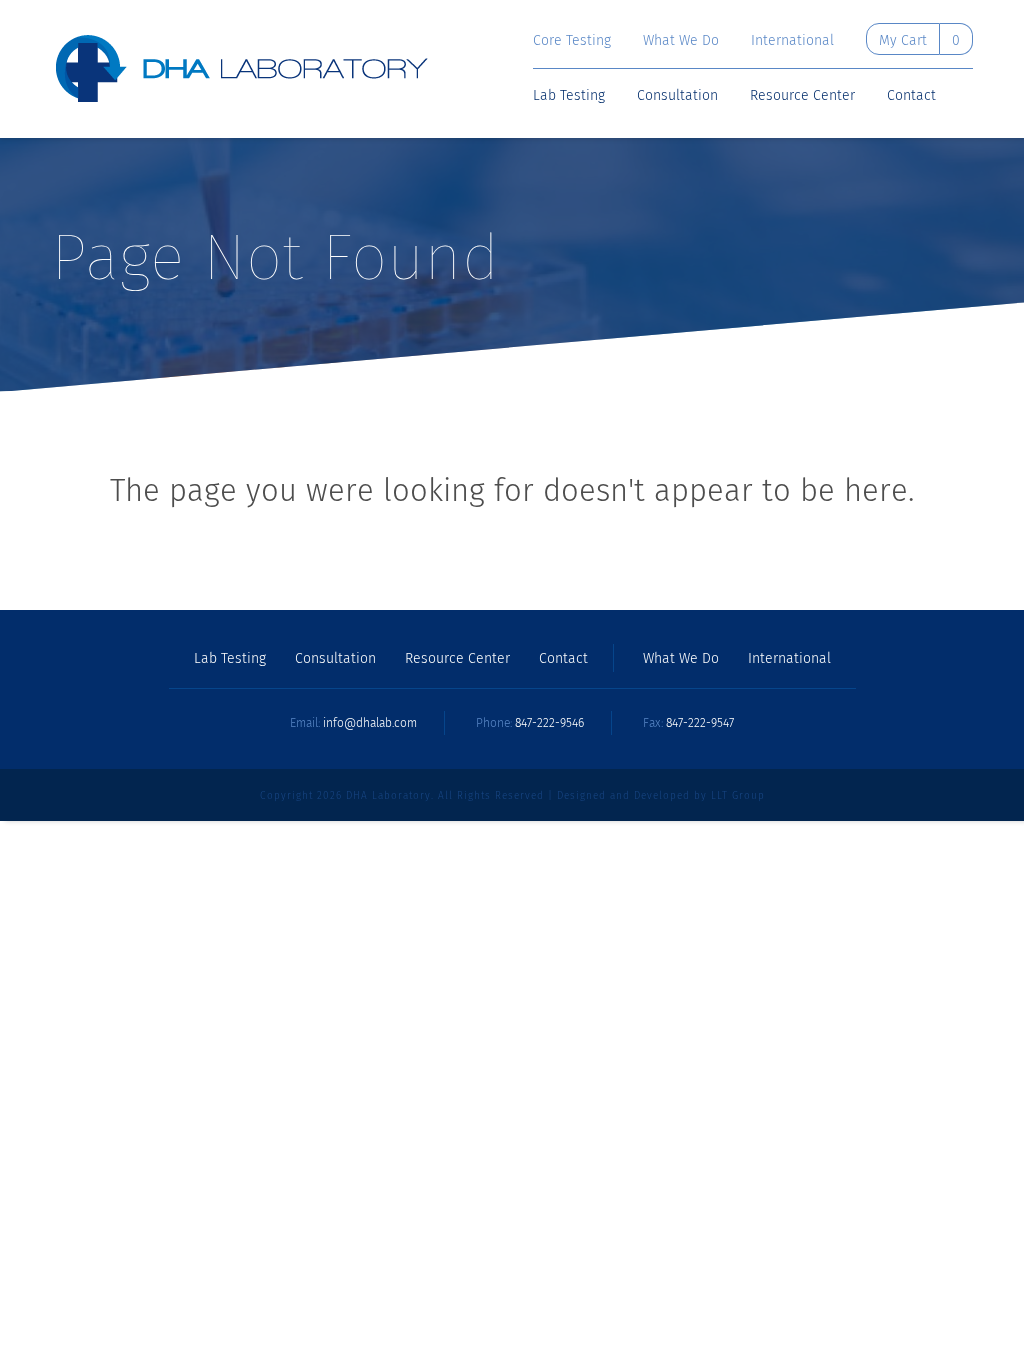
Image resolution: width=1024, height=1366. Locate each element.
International (792, 41)
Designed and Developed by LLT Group (661, 796)
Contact (911, 96)
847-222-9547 (700, 723)
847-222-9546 (549, 723)
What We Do (681, 41)
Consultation (677, 96)
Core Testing (572, 41)
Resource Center (802, 96)
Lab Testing (569, 96)
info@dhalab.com (370, 723)
